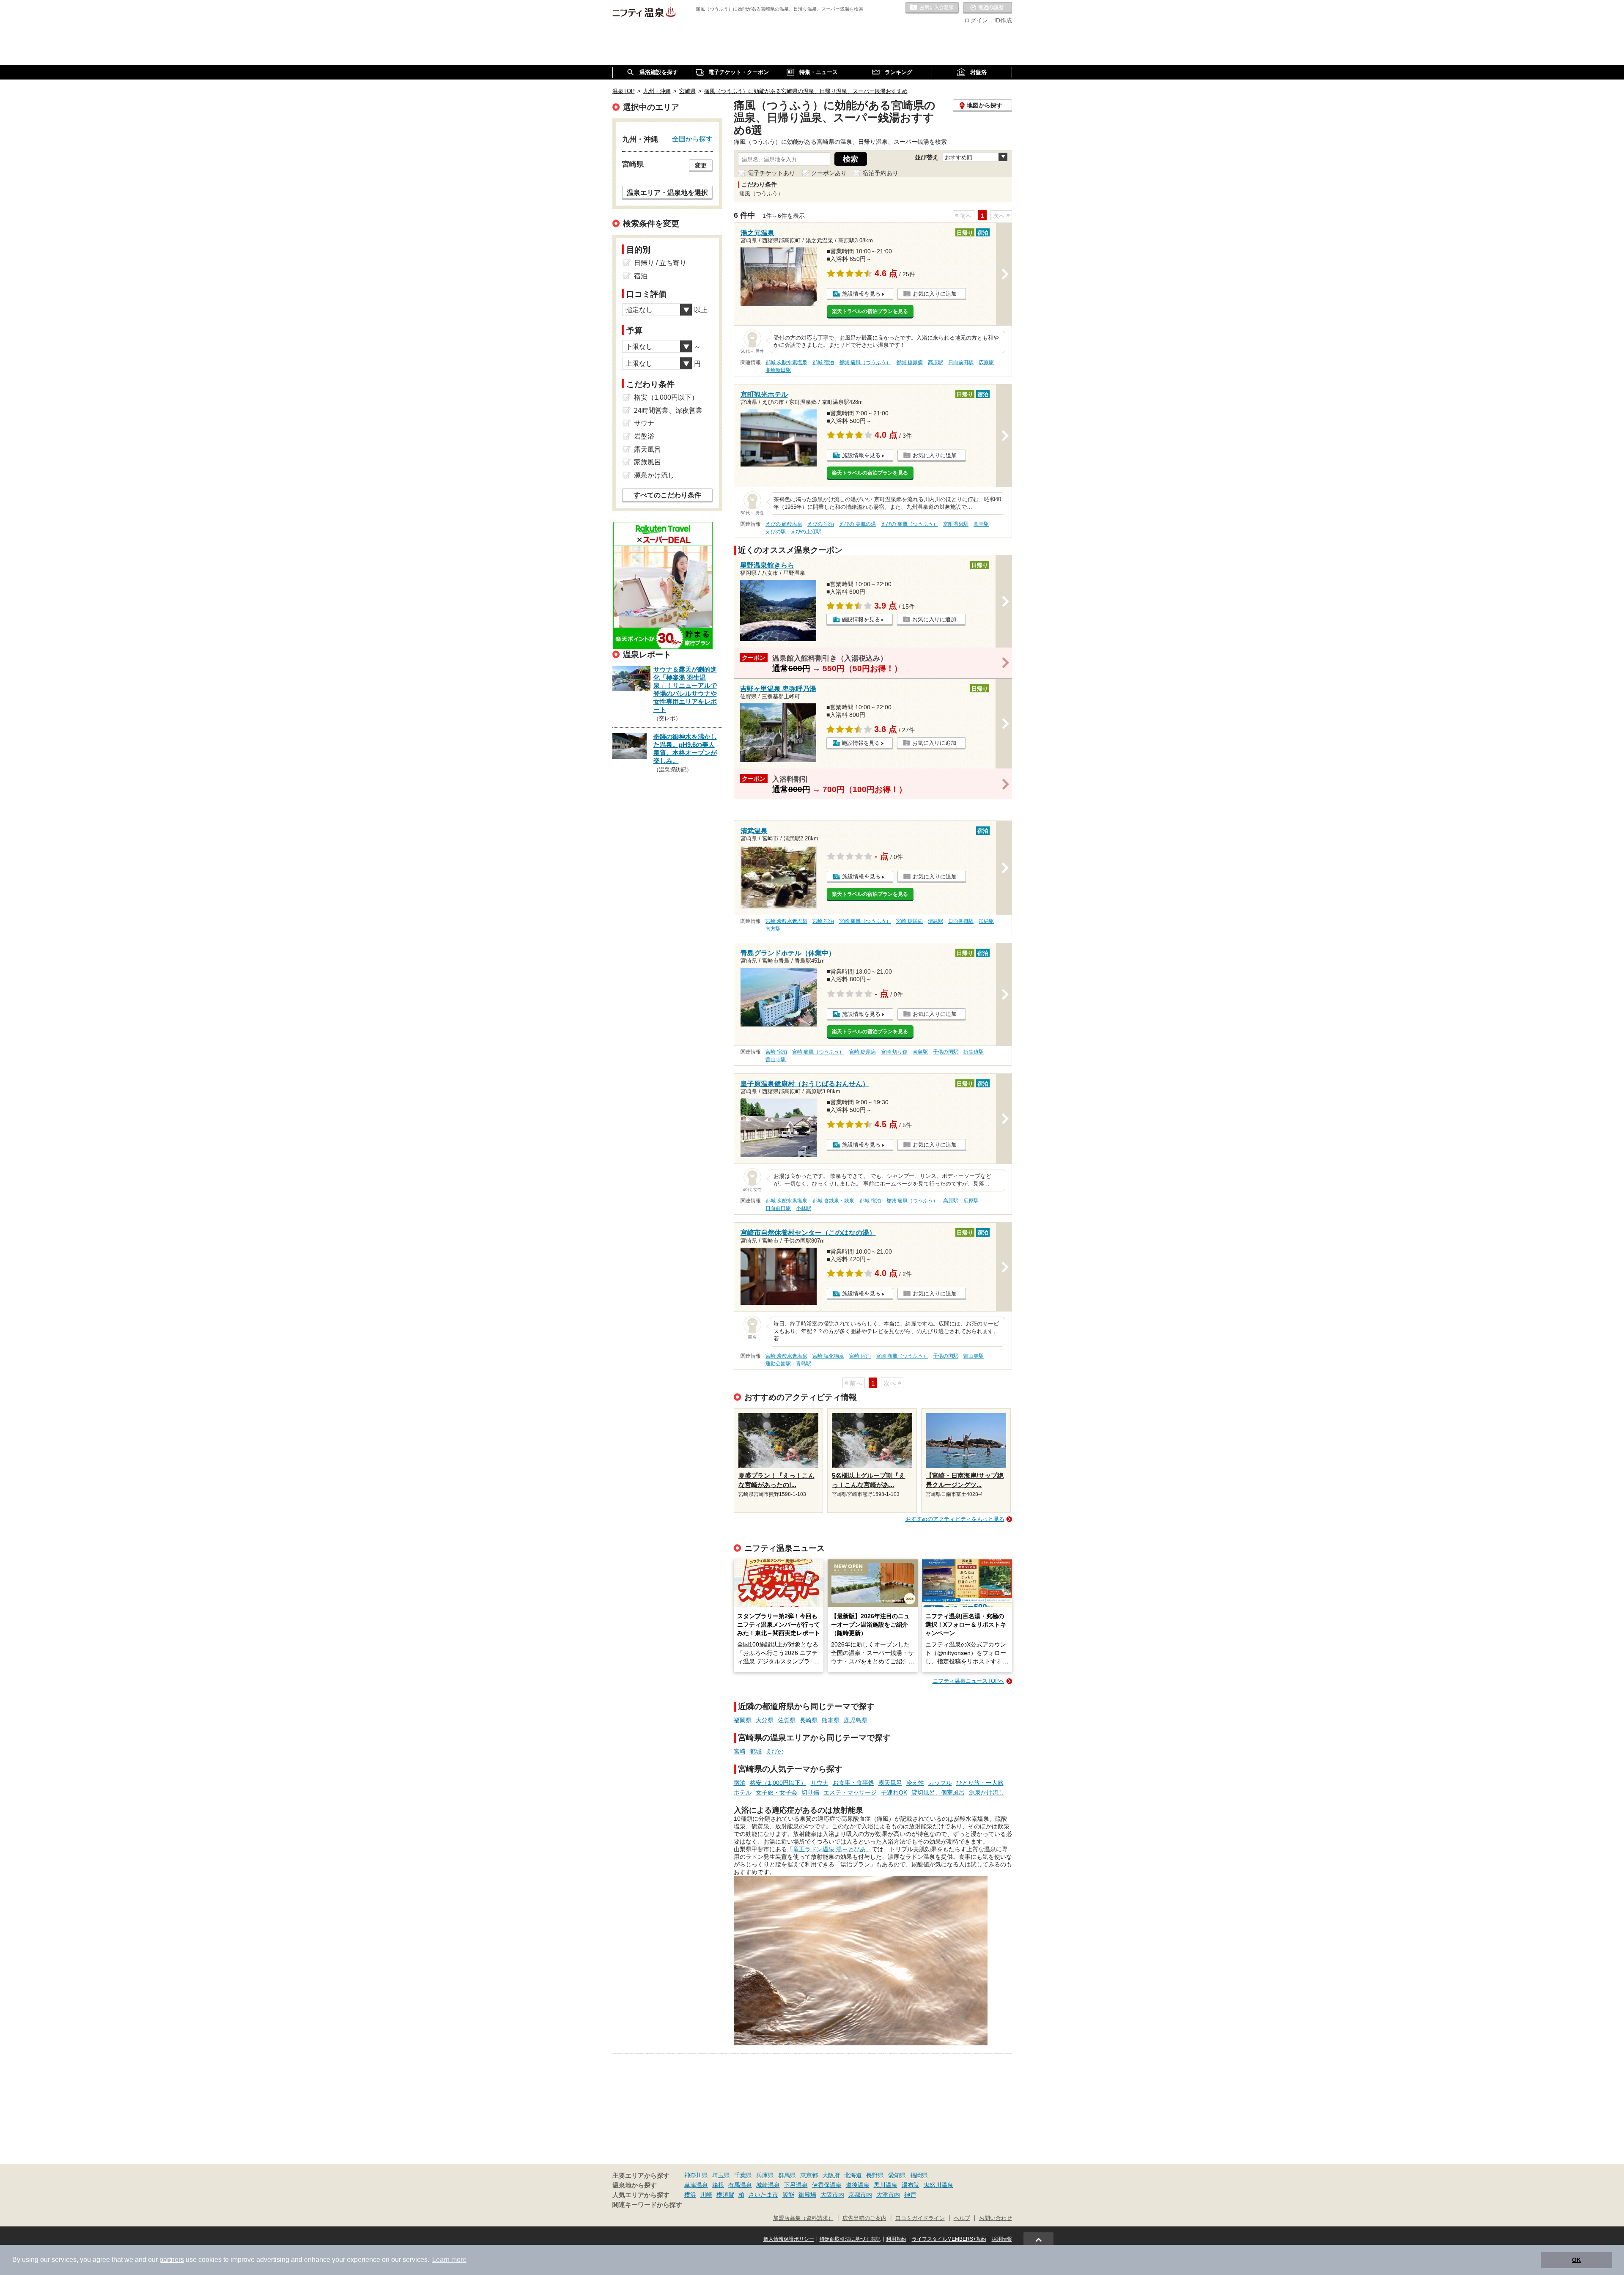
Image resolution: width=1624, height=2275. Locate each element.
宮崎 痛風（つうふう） (865, 921)
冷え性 (915, 1783)
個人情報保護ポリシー (789, 2239)
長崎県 (809, 1720)
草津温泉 (696, 2185)
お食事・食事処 (853, 1783)
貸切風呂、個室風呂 (938, 1792)
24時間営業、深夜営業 (668, 410)
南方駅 (773, 929)
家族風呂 (647, 462)
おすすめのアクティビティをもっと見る (955, 1519)
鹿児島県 (856, 1720)
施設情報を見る (861, 294)
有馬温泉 (740, 2185)
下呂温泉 (796, 2185)
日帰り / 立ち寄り (660, 263)
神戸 (910, 2195)
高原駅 (935, 362)
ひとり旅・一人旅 (980, 1783)
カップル (940, 1783)
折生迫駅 (974, 1052)
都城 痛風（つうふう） (865, 362)
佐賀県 (787, 1720)
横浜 (690, 2195)
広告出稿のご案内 (864, 2218)
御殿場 (807, 2195)
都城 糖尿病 (909, 362)
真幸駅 (981, 524)
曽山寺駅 (776, 1059)
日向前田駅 (961, 362)
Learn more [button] (449, 2260)
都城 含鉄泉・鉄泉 (833, 1201)
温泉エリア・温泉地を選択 (667, 192)
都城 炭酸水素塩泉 (786, 362)
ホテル (743, 1792)
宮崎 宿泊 (823, 921)
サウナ (820, 1783)
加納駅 (986, 921)
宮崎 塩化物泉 (828, 1356)
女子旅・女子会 (776, 1792)
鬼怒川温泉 (938, 2185)
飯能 (788, 2195)
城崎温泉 (768, 2185)
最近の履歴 (988, 8)
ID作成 (1003, 20)
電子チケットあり (771, 173)
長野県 (875, 2175)
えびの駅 (776, 532)
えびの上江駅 (806, 532)
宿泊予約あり (881, 173)
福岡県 (743, 1720)
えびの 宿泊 (821, 524)
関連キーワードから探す (647, 2205)
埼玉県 (721, 2175)
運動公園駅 (778, 1364)
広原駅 (986, 362)
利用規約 (896, 2239)
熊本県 (831, 1720)
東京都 (809, 2175)
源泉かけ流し (987, 1792)
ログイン (976, 20)
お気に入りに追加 (935, 294)
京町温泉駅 (956, 524)
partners (172, 2260)
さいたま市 (763, 2195)
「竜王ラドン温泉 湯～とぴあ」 (829, 1849)
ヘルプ (962, 2218)
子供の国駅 (946, 1052)
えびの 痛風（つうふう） (909, 524)
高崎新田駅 (778, 370)
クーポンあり (829, 173)
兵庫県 (765, 2175)
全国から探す (692, 139)
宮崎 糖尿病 (909, 921)
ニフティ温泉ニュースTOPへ (968, 1681)
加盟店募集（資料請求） (803, 2218)
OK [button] (1576, 2260)
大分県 (765, 1720)
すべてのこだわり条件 (667, 495)
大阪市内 (832, 2195)
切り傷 (810, 1792)
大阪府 (831, 2175)
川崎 (706, 2195)
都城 (756, 1751)
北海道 (853, 2175)
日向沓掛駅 (961, 921)
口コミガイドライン (920, 2218)
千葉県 (743, 2175)
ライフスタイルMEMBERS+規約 (949, 2239)
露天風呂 (890, 1783)
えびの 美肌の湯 (857, 524)
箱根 (718, 2185)
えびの (775, 1751)
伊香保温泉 (827, 2185)
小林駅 (804, 1208)
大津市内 (888, 2195)
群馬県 (787, 2175)
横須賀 (725, 2195)
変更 (701, 165)
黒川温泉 (886, 2185)
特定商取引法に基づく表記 (850, 2239)
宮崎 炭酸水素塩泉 (786, 921)
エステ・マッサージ (850, 1792)
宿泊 (740, 1783)
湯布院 (911, 2185)
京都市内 (860, 2195)
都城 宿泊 (823, 362)
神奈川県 (696, 2175)
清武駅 (935, 921)
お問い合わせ (996, 2218)
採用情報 (1002, 2239)
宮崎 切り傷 (894, 1052)
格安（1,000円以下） (778, 1783)
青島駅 (920, 1052)
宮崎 (740, 1751)
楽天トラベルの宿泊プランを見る (870, 311)
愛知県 (897, 2175)
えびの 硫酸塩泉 (784, 524)
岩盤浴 (644, 436)
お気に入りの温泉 (932, 8)
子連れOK (894, 1792)
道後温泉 (858, 2185)
